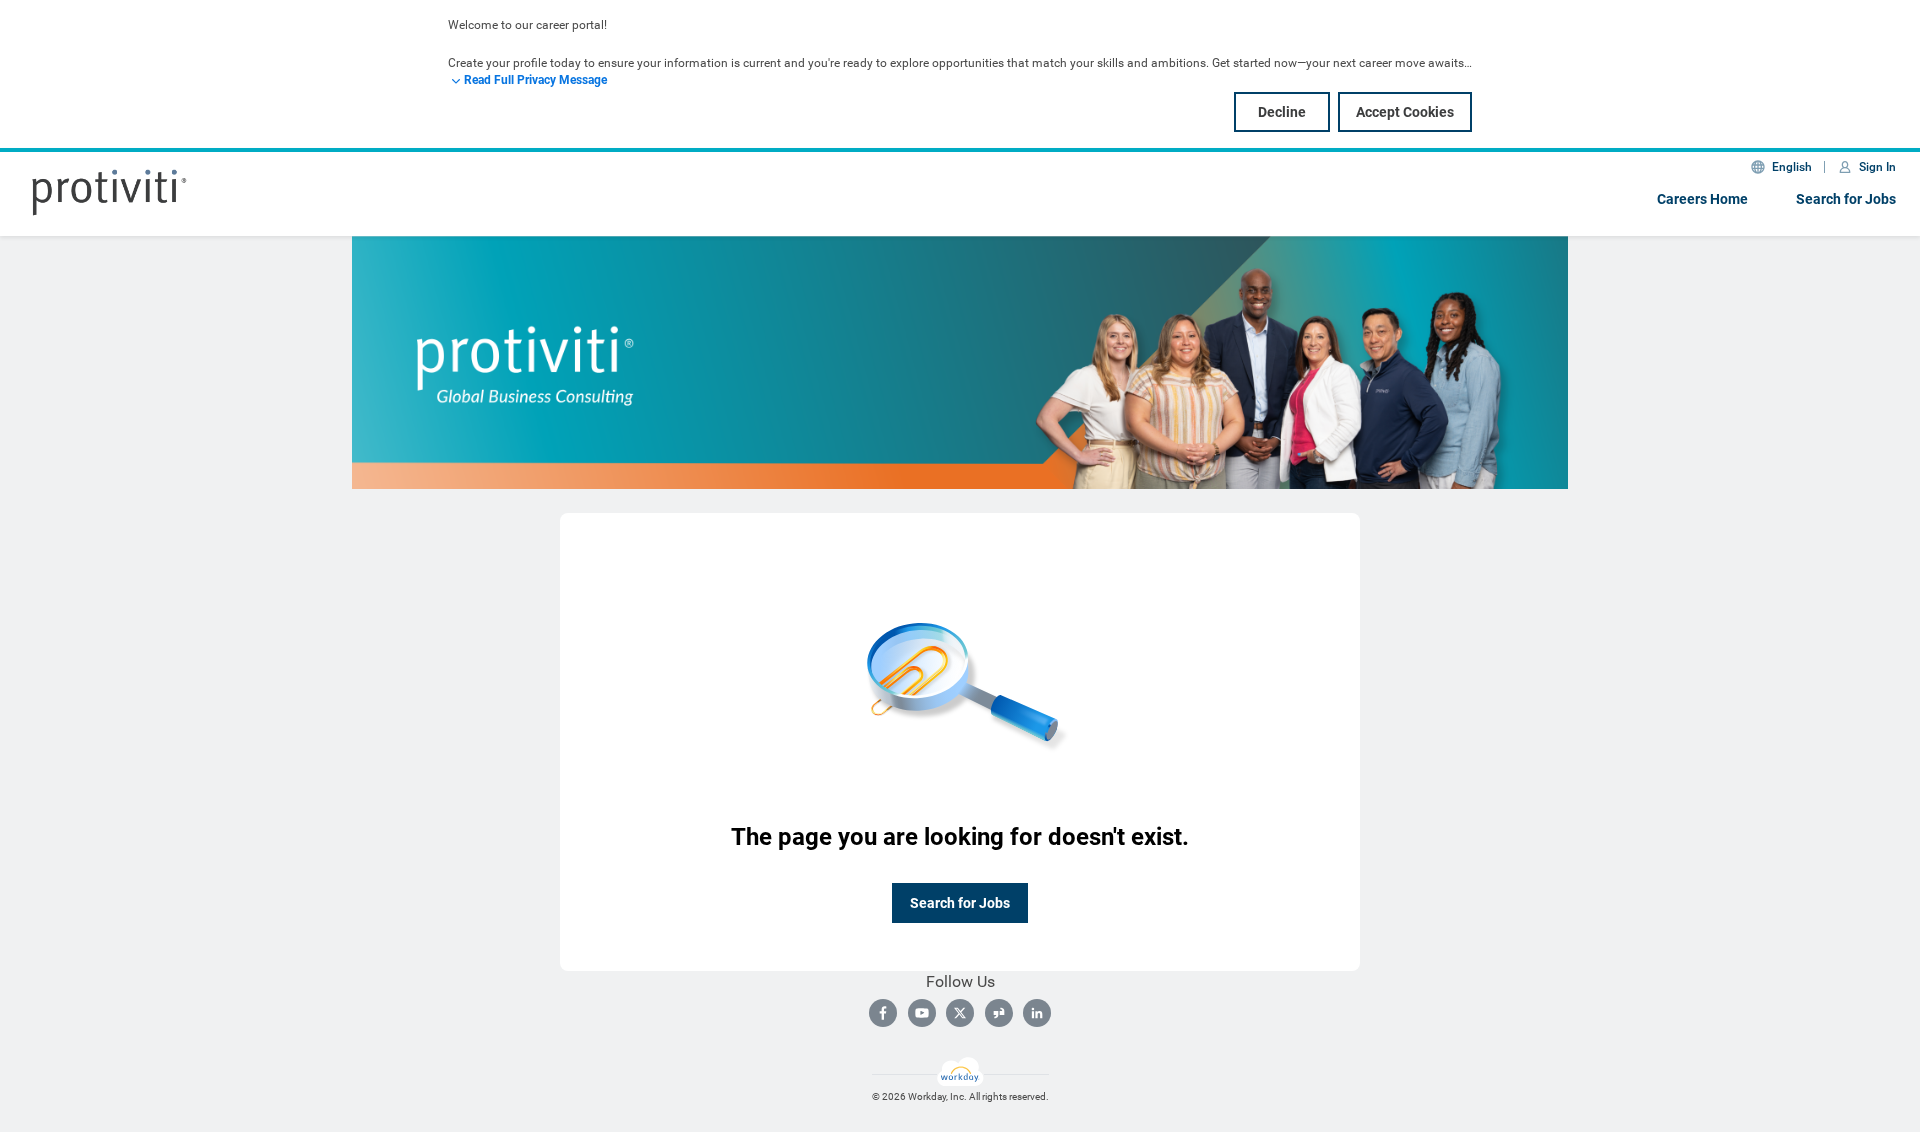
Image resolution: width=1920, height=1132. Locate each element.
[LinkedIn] (1037, 1013)
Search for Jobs (1846, 199)
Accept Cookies (1405, 112)
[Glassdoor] (999, 1013)
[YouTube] (922, 1013)
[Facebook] (883, 1013)
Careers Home (1702, 199)
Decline (1282, 112)
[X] (960, 1013)
